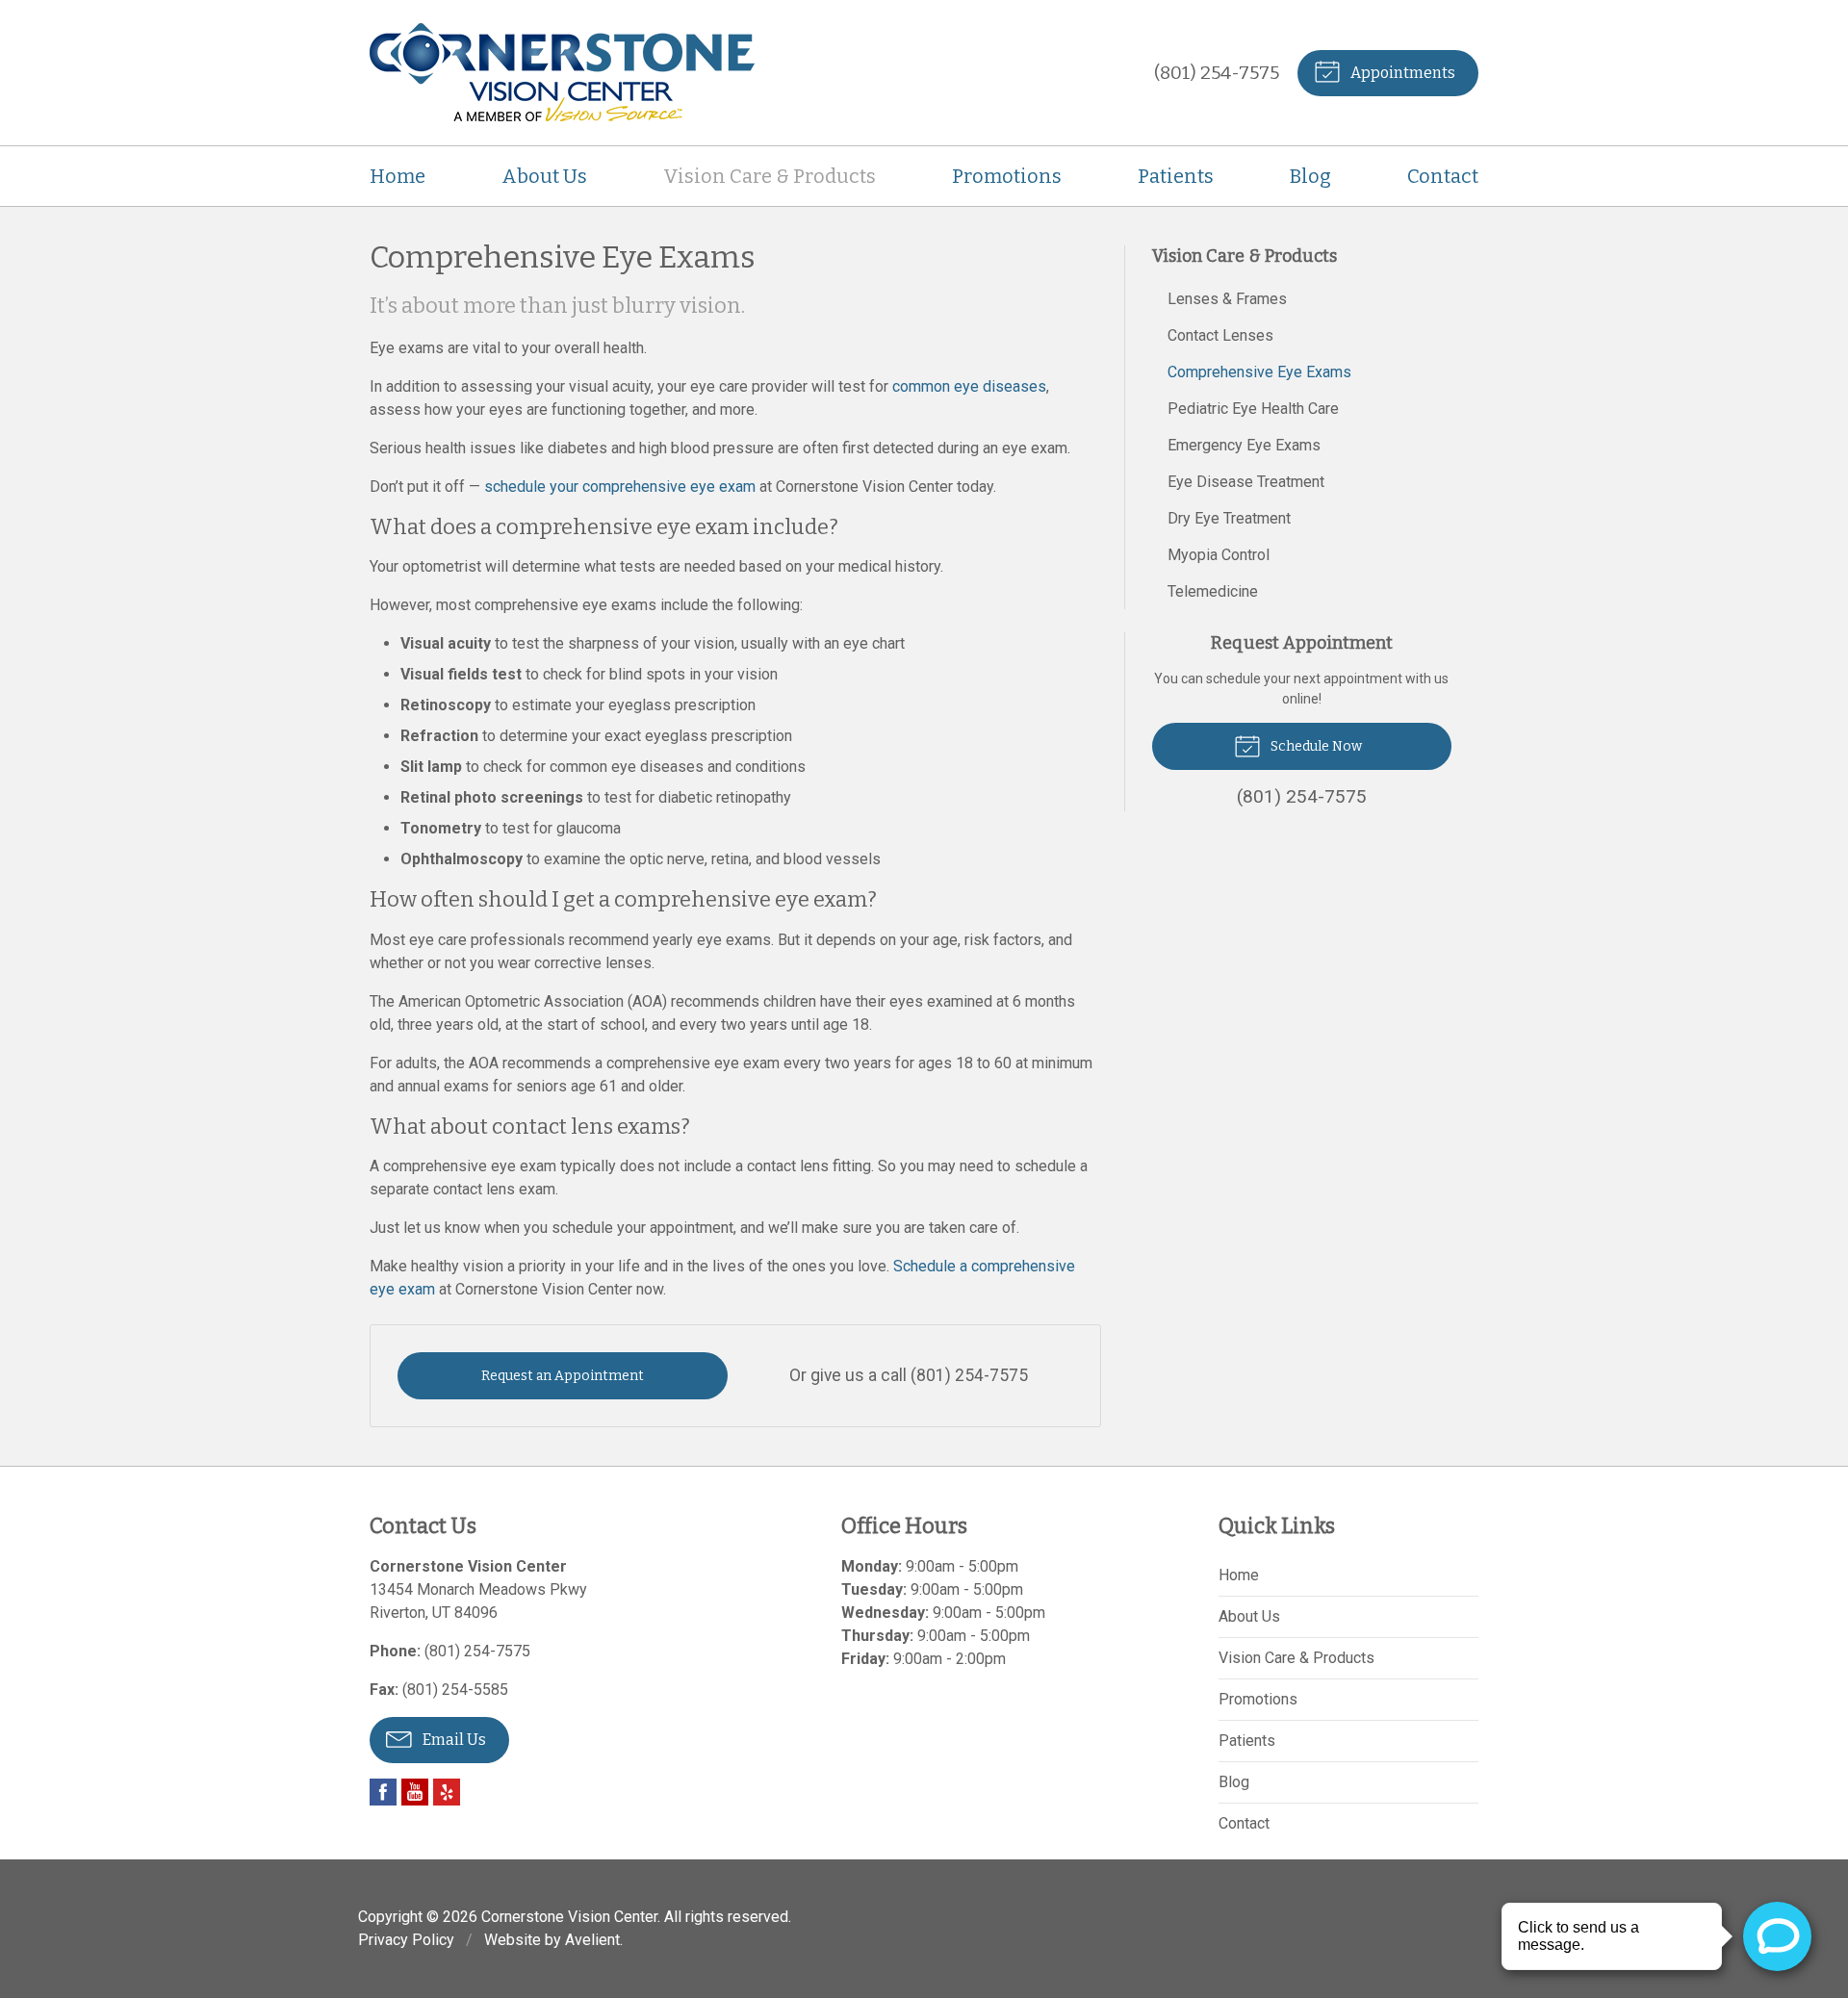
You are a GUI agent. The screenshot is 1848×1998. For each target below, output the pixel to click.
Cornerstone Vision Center (569, 1917)
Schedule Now (1315, 746)
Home (398, 176)
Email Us (453, 1740)
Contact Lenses (1220, 335)
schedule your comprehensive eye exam (620, 487)
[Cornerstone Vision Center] (562, 73)
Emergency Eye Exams (1244, 445)
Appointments (1401, 73)
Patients (1176, 176)
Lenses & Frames (1227, 299)
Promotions (1007, 176)
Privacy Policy (406, 1940)
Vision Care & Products (770, 176)
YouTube (415, 1792)
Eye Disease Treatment (1246, 482)
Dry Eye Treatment (1229, 518)
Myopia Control (1219, 555)
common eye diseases (969, 386)
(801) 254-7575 (1217, 73)
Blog (1310, 176)
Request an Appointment (563, 1376)
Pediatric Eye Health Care (1253, 409)
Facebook (383, 1792)
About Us (544, 176)
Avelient (592, 1940)
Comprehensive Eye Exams (1259, 372)
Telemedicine (1213, 591)
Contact (1443, 176)
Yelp (447, 1792)
